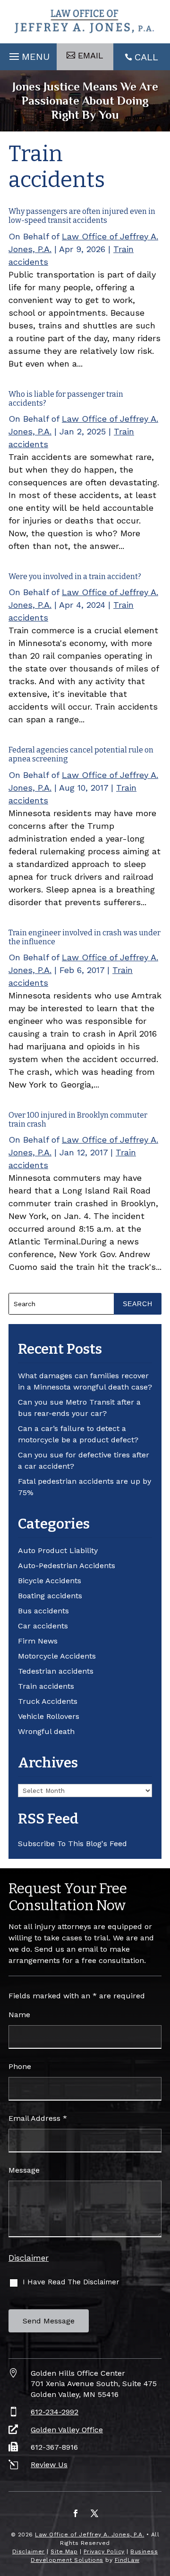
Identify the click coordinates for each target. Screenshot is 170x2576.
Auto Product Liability (58, 1550)
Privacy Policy (104, 2551)
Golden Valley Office (67, 2430)
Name (19, 2015)
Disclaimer (29, 2258)
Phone (20, 2066)
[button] (28, 54)
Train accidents (46, 1686)
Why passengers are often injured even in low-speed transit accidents (82, 216)
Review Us (49, 2465)
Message (24, 2170)
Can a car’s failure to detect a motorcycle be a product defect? (78, 1434)
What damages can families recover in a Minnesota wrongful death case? (85, 1381)
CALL (146, 57)
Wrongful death (46, 1731)
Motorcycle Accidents (57, 1656)
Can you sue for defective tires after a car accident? (84, 1460)
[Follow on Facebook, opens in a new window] (76, 2513)
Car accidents (43, 1626)
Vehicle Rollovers (49, 1716)
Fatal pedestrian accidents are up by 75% (85, 1487)
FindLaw (127, 2560)
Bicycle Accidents (50, 1581)
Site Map (64, 2551)
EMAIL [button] (91, 55)
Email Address (38, 2118)
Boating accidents (50, 1596)
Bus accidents (43, 1611)
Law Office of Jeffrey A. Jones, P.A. (89, 2535)
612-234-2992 (55, 2412)
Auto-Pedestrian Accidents (67, 1566)
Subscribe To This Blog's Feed (72, 1844)
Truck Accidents (48, 1701)
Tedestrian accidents (56, 1671)
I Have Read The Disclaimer (71, 2282)
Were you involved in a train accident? (75, 577)
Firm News (38, 1641)
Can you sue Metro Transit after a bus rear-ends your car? (79, 1408)
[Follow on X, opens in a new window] (94, 2513)
